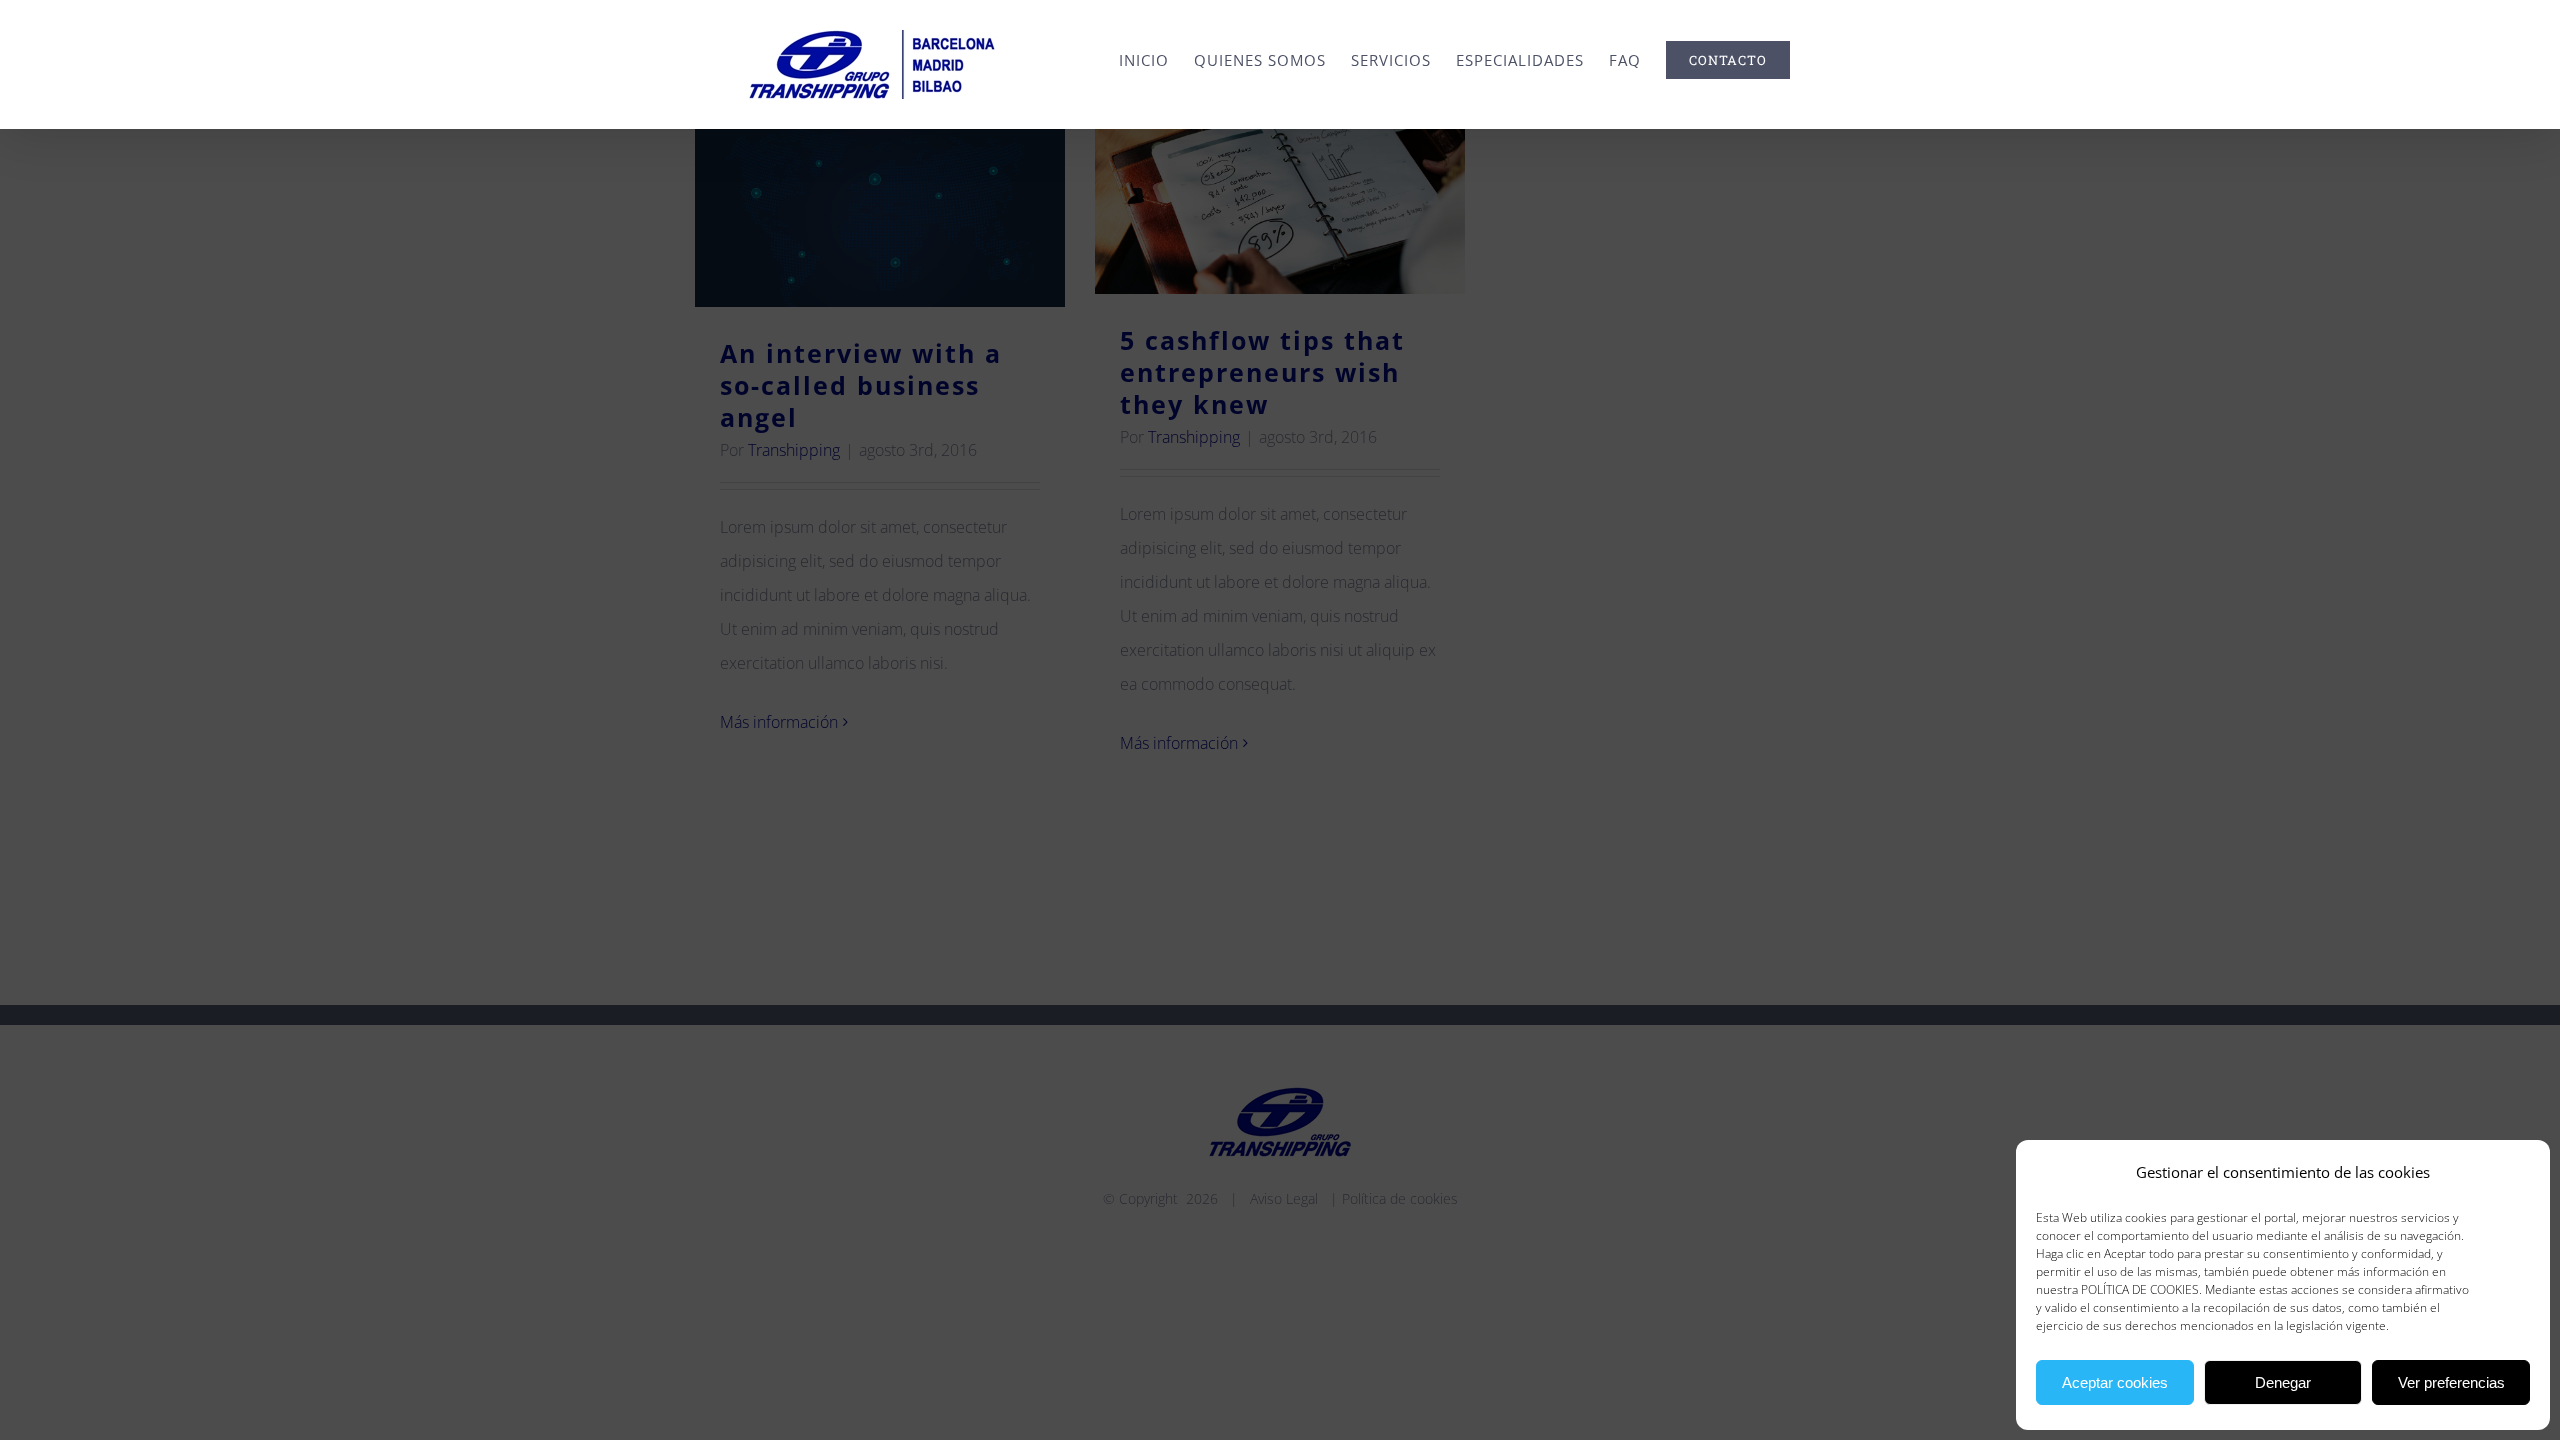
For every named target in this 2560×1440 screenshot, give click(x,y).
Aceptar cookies (2115, 1382)
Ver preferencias (2451, 1382)
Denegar (2283, 1382)
